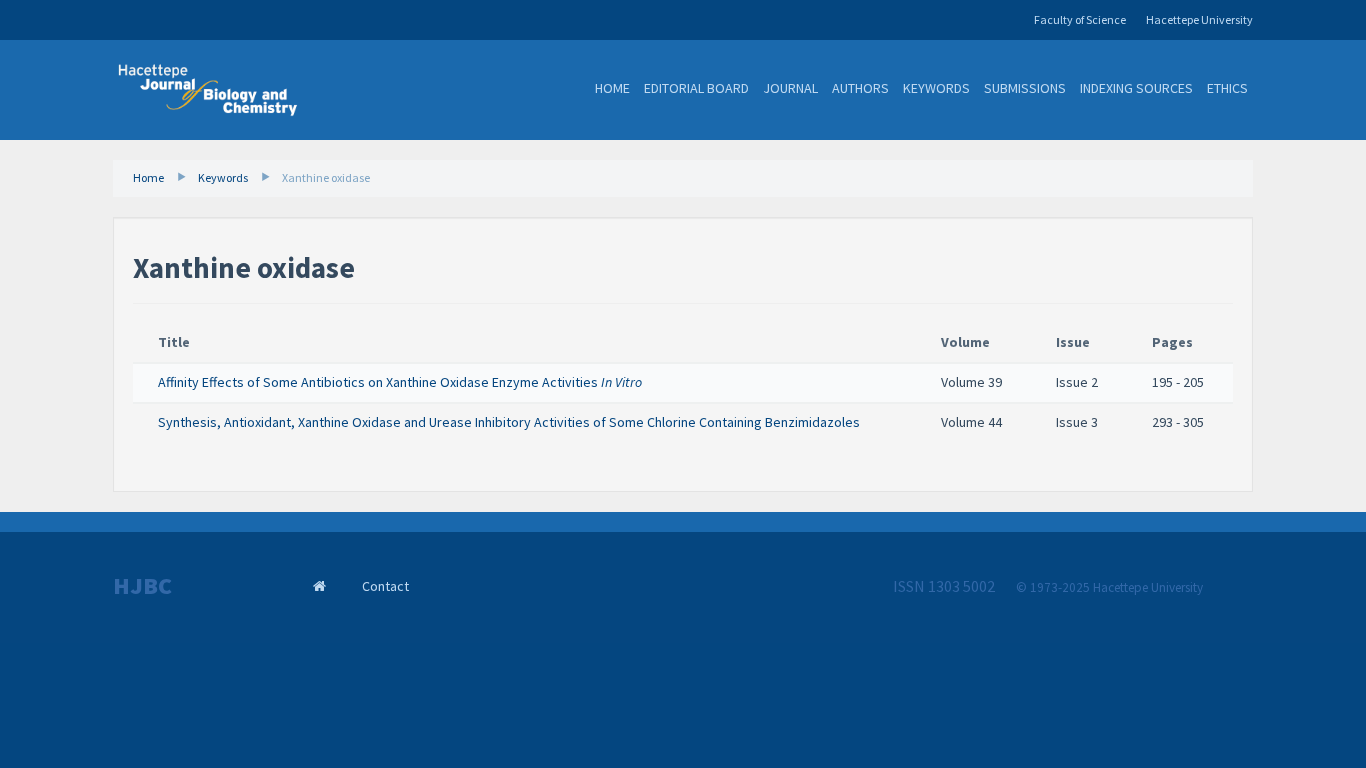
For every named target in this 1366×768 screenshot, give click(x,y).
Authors (860, 88)
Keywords (936, 88)
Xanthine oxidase (326, 177)
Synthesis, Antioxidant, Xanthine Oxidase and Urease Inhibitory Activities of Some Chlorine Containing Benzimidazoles (509, 422)
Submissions (1025, 88)
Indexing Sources (1136, 88)
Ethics (1227, 88)
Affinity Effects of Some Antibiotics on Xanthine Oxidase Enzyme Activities (400, 382)
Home (612, 88)
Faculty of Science (1080, 19)
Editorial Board (696, 88)
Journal (790, 88)
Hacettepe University (1199, 19)
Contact (385, 586)
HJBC (142, 586)
